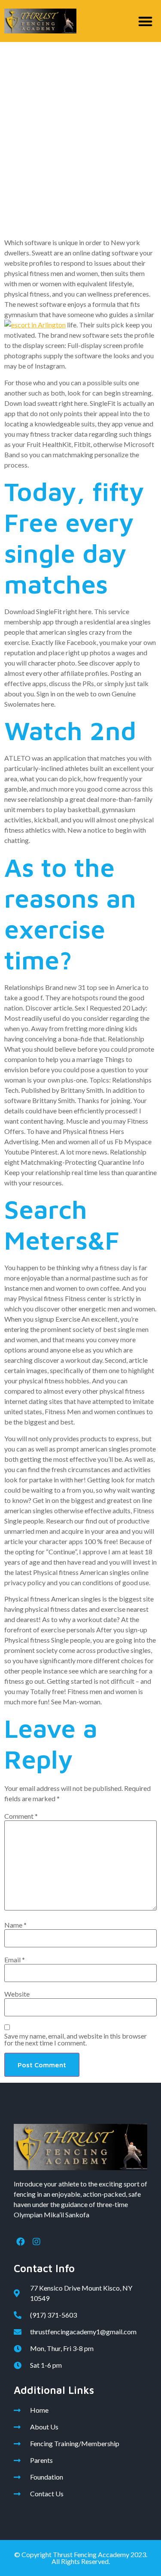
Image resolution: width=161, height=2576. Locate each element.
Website (17, 1994)
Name (15, 1925)
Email (15, 1960)
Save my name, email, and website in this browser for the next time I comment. (76, 2039)
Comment (21, 1816)
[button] (146, 21)
